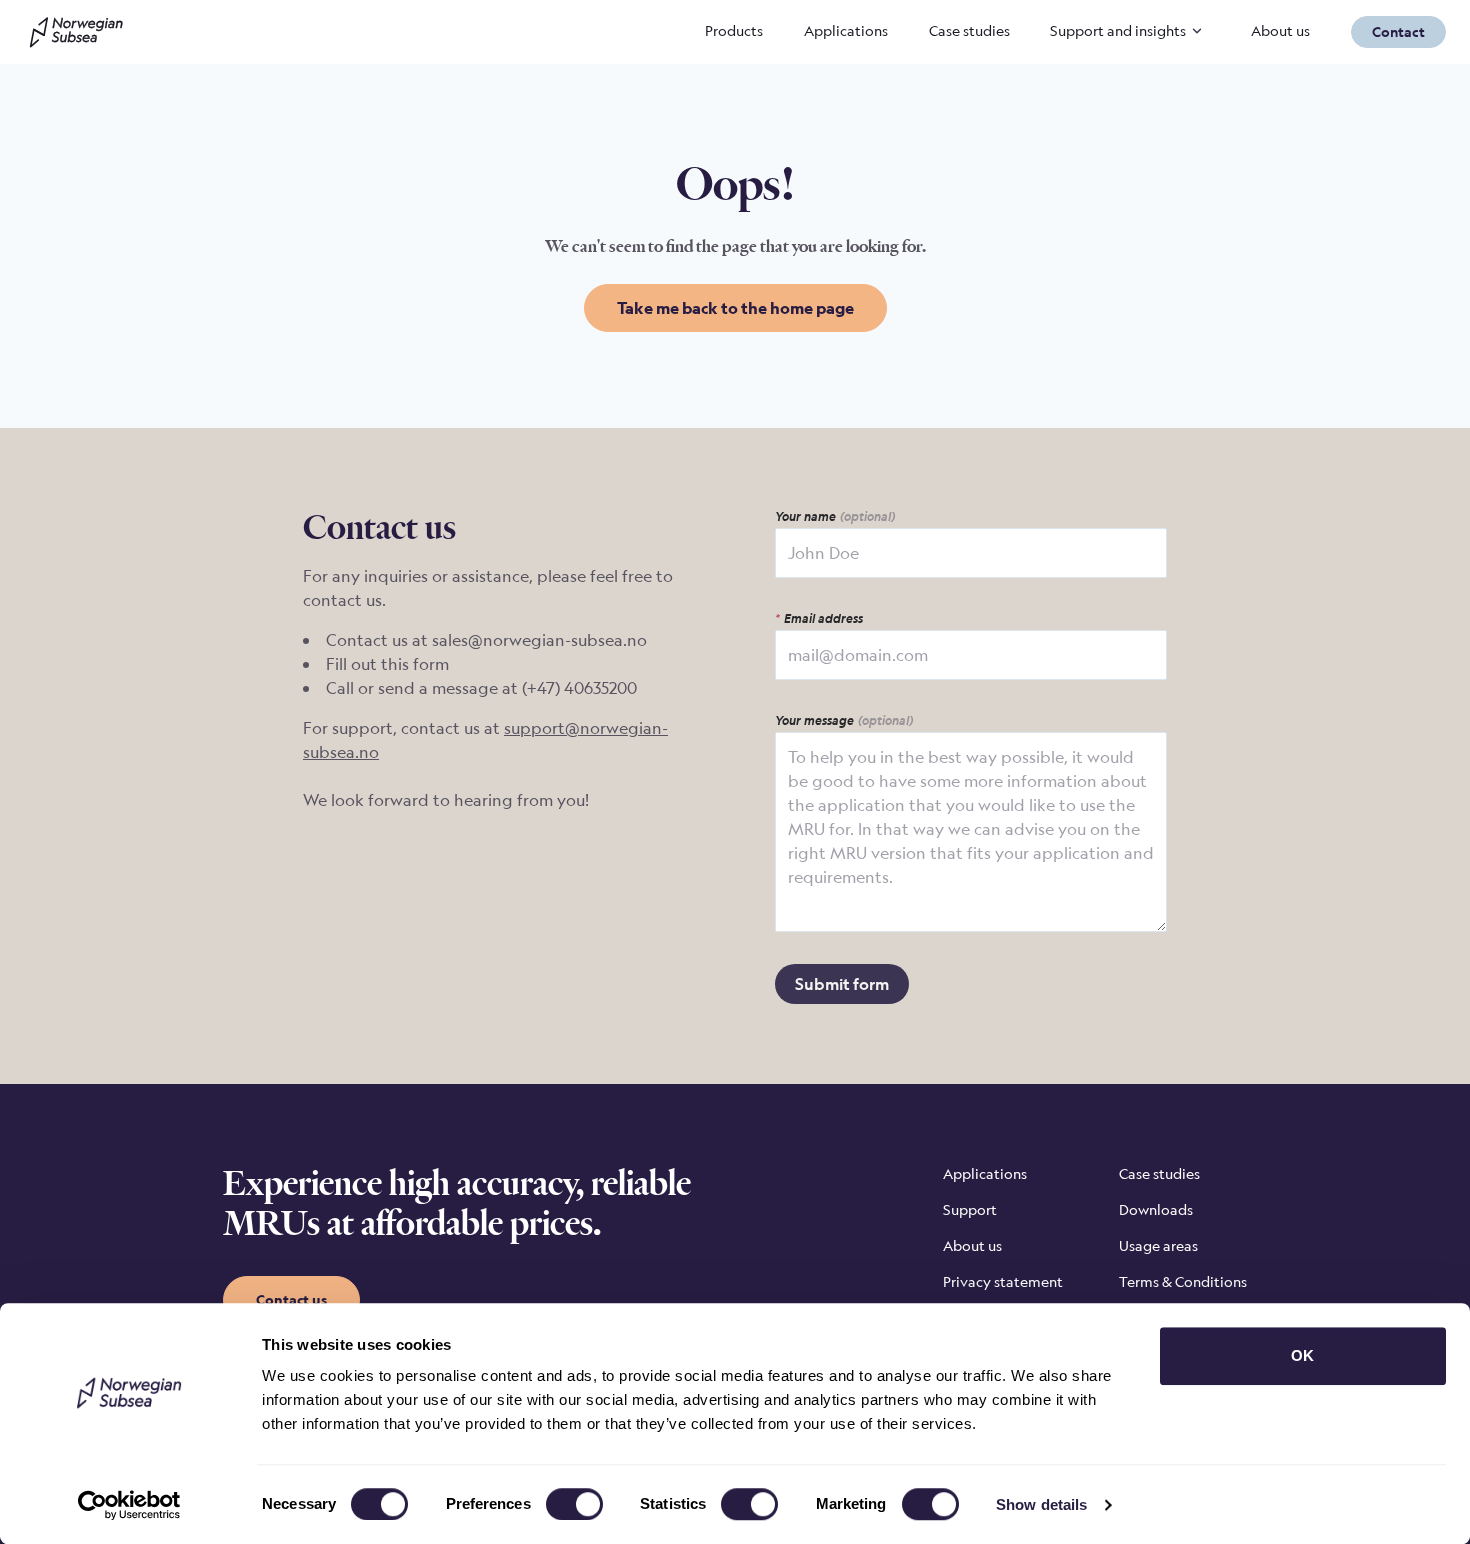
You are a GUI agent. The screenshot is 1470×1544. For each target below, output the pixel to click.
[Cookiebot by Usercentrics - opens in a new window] (129, 1505)
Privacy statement (1003, 1281)
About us (1280, 30)
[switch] (574, 1504)
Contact (1398, 31)
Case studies (969, 30)
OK (1302, 1355)
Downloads (1156, 1209)
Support (970, 1209)
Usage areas (1158, 1245)
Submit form (842, 984)
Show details (1041, 1504)
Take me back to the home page (735, 308)
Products (734, 30)
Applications (846, 30)
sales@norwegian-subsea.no (539, 640)
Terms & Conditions (1183, 1281)
